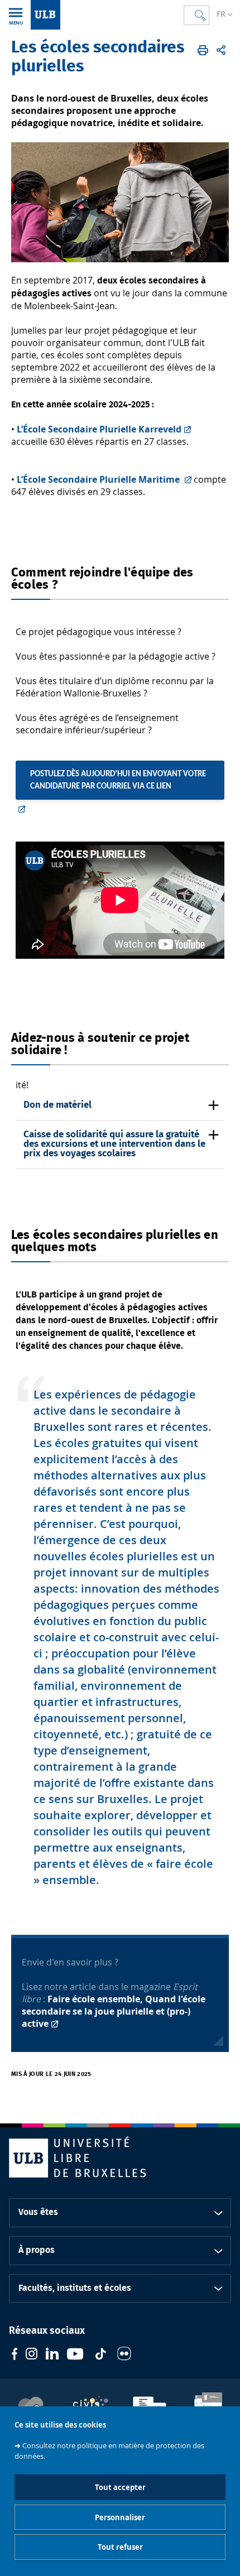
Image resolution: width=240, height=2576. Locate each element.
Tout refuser (120, 2547)
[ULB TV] (75, 2355)
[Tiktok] (100, 2355)
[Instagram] (32, 2355)
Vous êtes (38, 2212)
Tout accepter (120, 2487)
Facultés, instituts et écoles (75, 2288)
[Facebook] (15, 2355)
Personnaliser (120, 2517)
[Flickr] (124, 2355)
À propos (37, 2250)
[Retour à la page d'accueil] (45, 15)
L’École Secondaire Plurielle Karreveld (99, 429)
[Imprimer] (203, 50)
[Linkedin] (52, 2355)
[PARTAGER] (221, 50)
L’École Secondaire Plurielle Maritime (99, 479)
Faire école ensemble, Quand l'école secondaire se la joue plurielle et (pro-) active (114, 2011)
